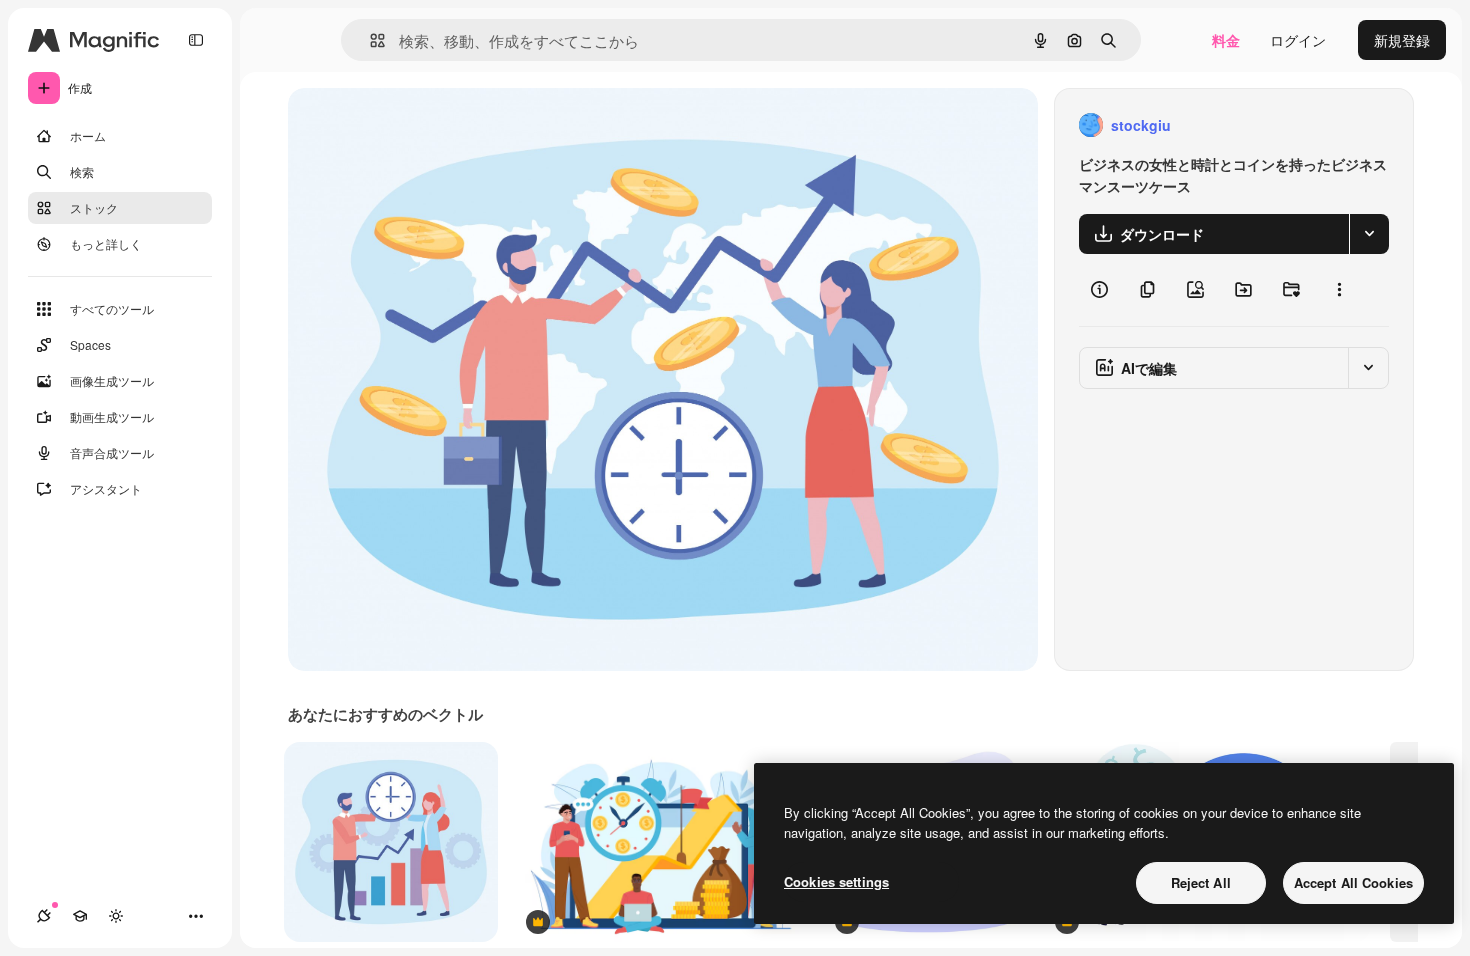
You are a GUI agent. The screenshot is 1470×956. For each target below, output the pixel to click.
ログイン (1298, 40)
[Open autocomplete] (369, 40)
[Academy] (80, 916)
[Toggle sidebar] (196, 40)
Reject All (1201, 882)
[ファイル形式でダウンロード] (1369, 234)
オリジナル (425, 125)
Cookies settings (836, 881)
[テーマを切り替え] (116, 916)
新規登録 (1402, 40)
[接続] (44, 916)
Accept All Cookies (1353, 882)
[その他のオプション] (1339, 290)
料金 (1226, 40)
